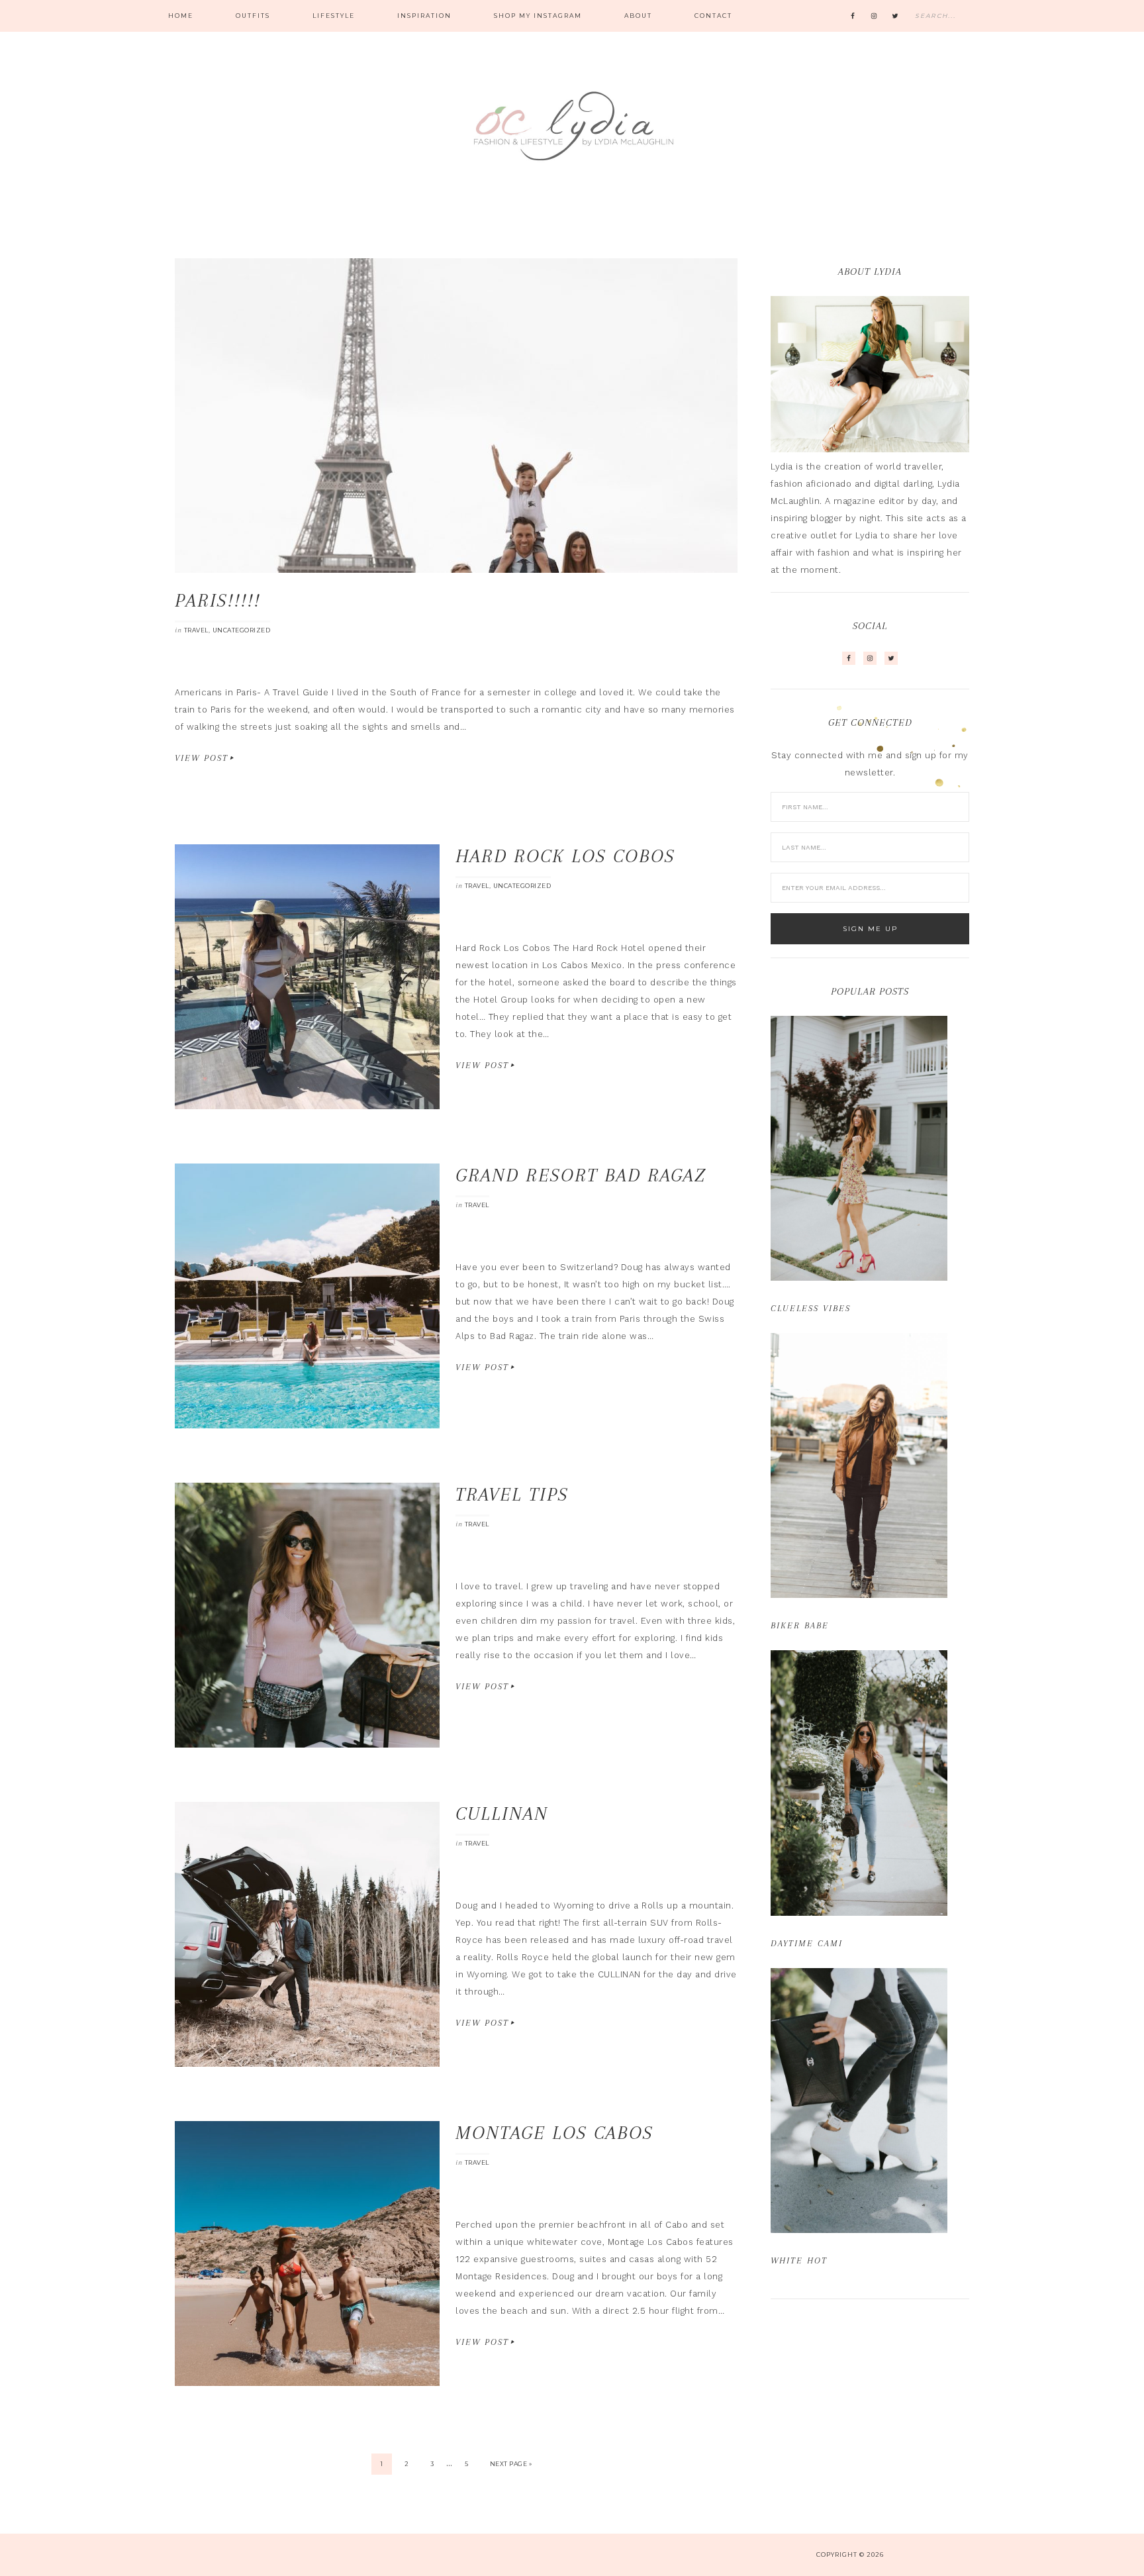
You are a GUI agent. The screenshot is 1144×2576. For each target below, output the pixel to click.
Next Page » (511, 2464)
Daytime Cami (807, 1943)
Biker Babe (800, 1625)
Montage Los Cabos (554, 2133)
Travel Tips (512, 1494)
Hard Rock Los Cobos (565, 856)
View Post (202, 758)
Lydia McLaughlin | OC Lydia (572, 126)
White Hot (799, 2260)
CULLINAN (502, 1813)
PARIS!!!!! (218, 600)
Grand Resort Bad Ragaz (581, 1175)
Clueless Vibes (811, 1308)
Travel (196, 630)
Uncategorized (242, 630)
